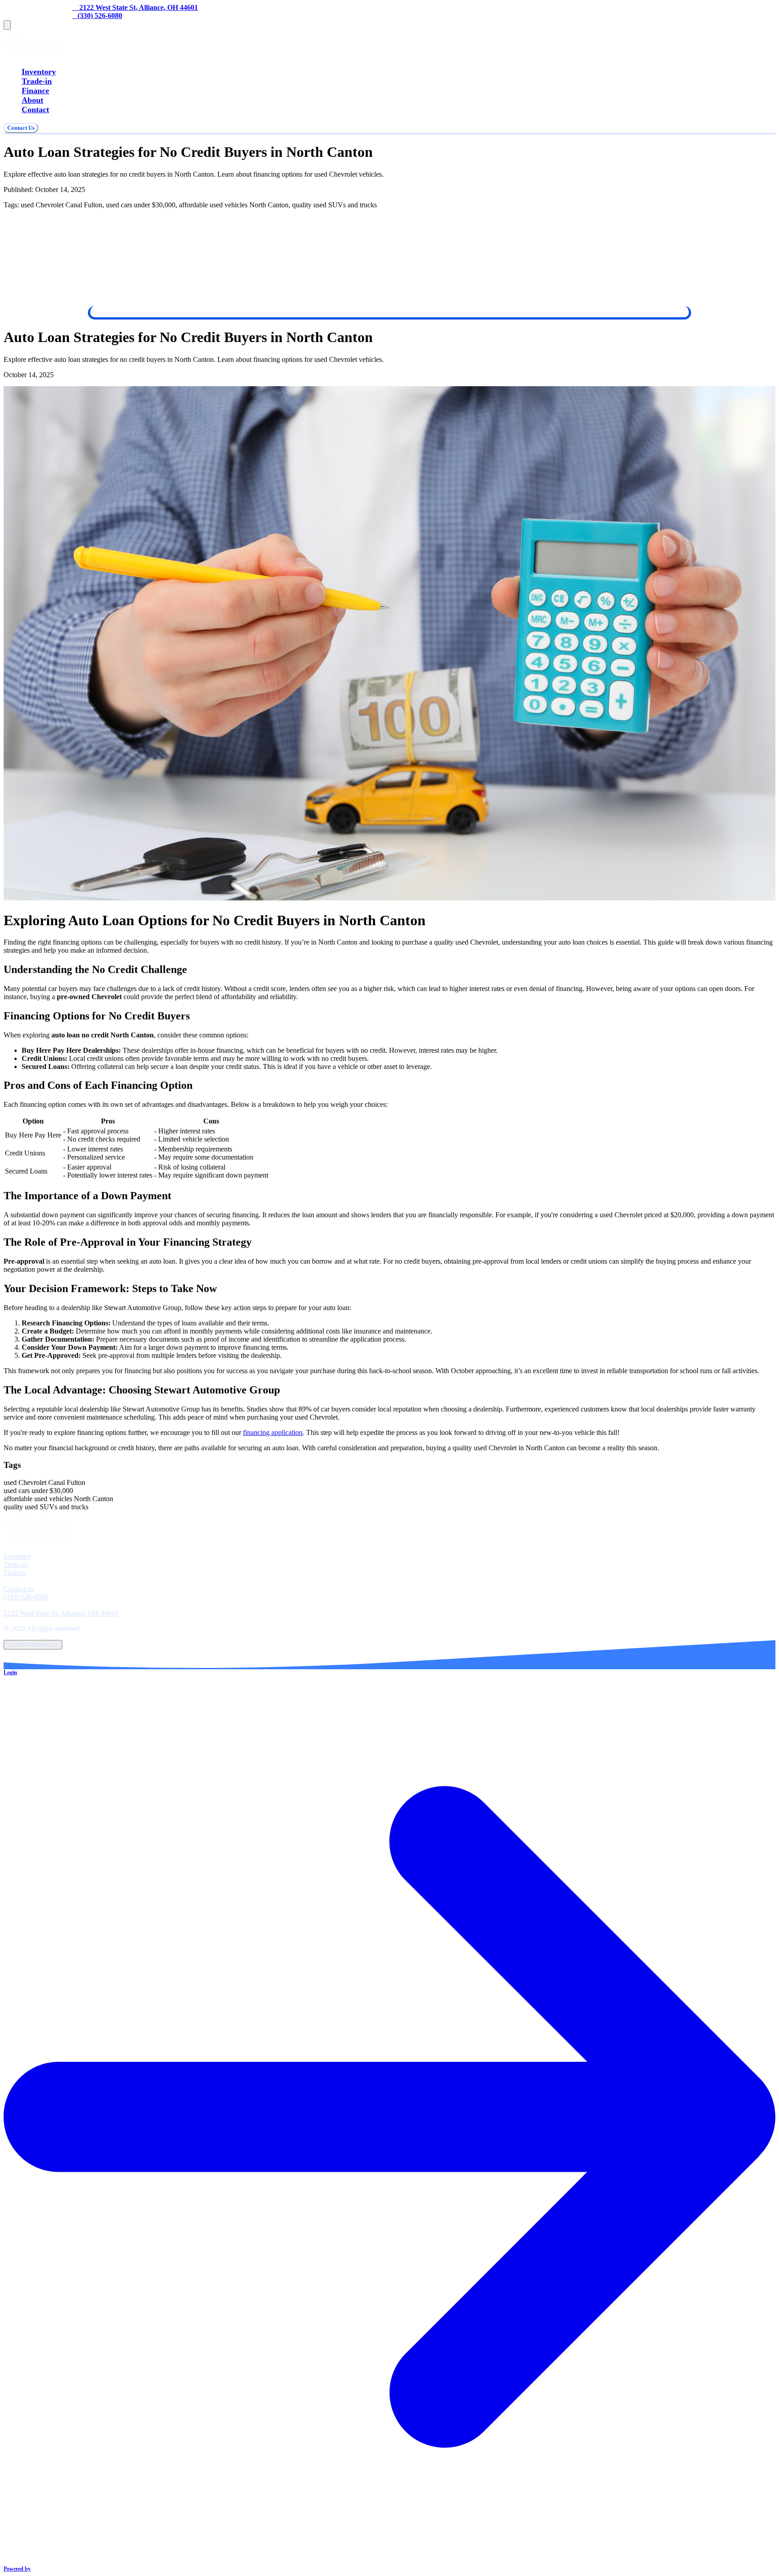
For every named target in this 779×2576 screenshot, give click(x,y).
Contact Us (21, 128)
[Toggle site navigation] (7, 25)
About (32, 100)
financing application (273, 1432)
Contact (35, 110)
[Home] (33, 54)
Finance (35, 91)
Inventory (39, 72)
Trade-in (37, 81)
